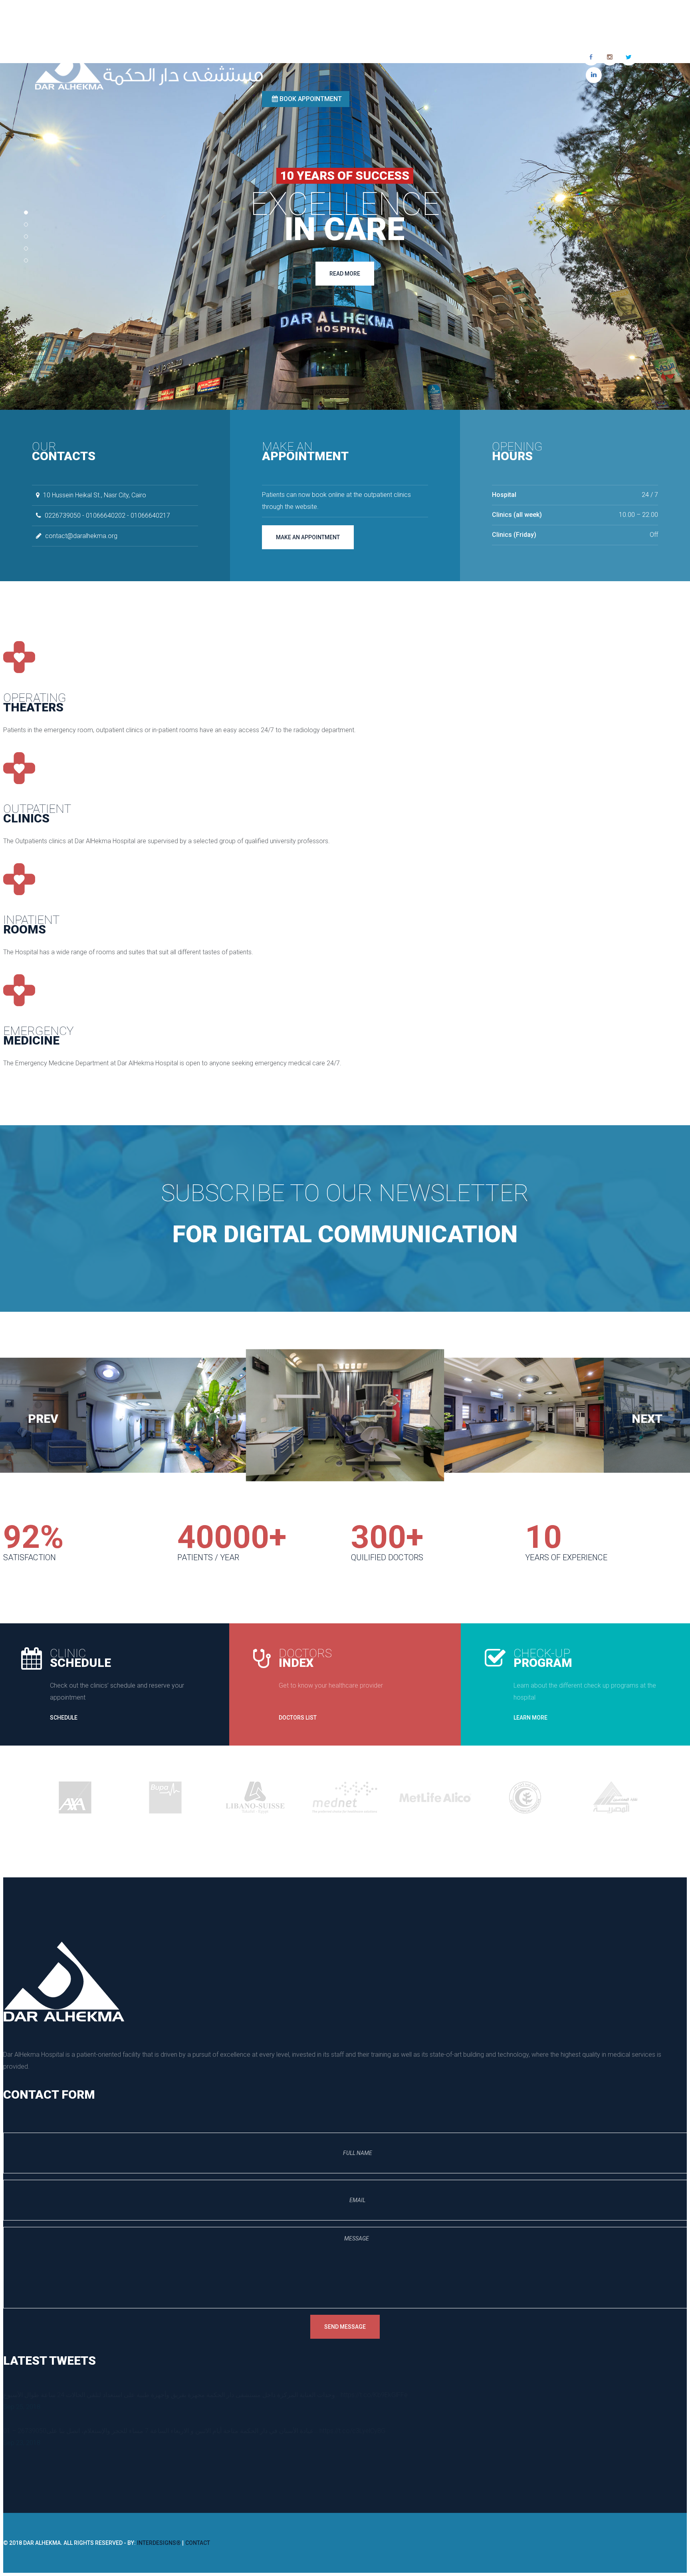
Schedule (80, 1658)
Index (305, 1658)
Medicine (39, 1036)
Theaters (35, 702)
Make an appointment (308, 537)
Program (543, 1658)
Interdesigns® (159, 2543)
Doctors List (298, 1718)
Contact (198, 2543)
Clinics (37, 813)
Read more (345, 274)
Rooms (31, 925)
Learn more (530, 1718)
